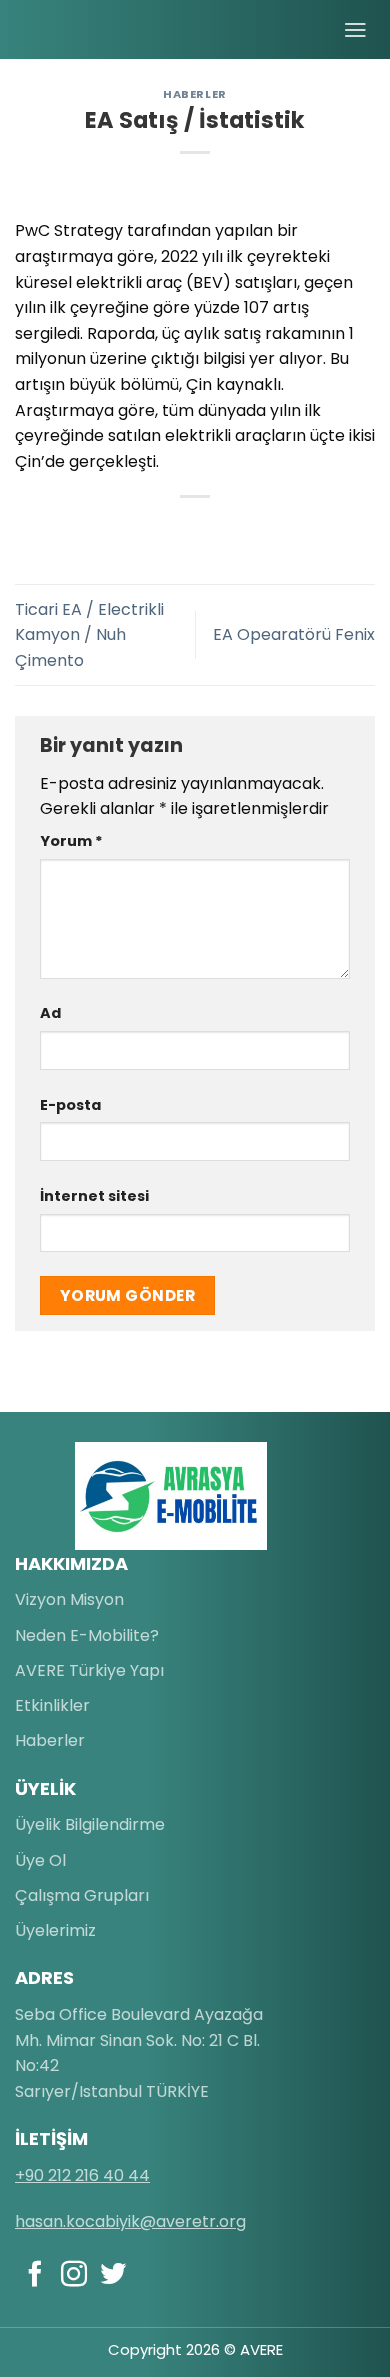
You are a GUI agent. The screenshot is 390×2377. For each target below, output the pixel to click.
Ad (50, 1013)
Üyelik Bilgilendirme (90, 1824)
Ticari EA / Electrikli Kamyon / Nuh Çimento (89, 635)
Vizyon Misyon (69, 1599)
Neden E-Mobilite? (87, 1635)
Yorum (71, 841)
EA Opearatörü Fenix (294, 634)
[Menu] (355, 30)
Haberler (194, 94)
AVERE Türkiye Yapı (89, 1670)
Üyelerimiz (55, 1930)
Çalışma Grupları (82, 1895)
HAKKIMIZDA (71, 1563)
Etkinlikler (52, 1705)
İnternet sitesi (94, 1196)
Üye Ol (40, 1860)
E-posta (70, 1105)
